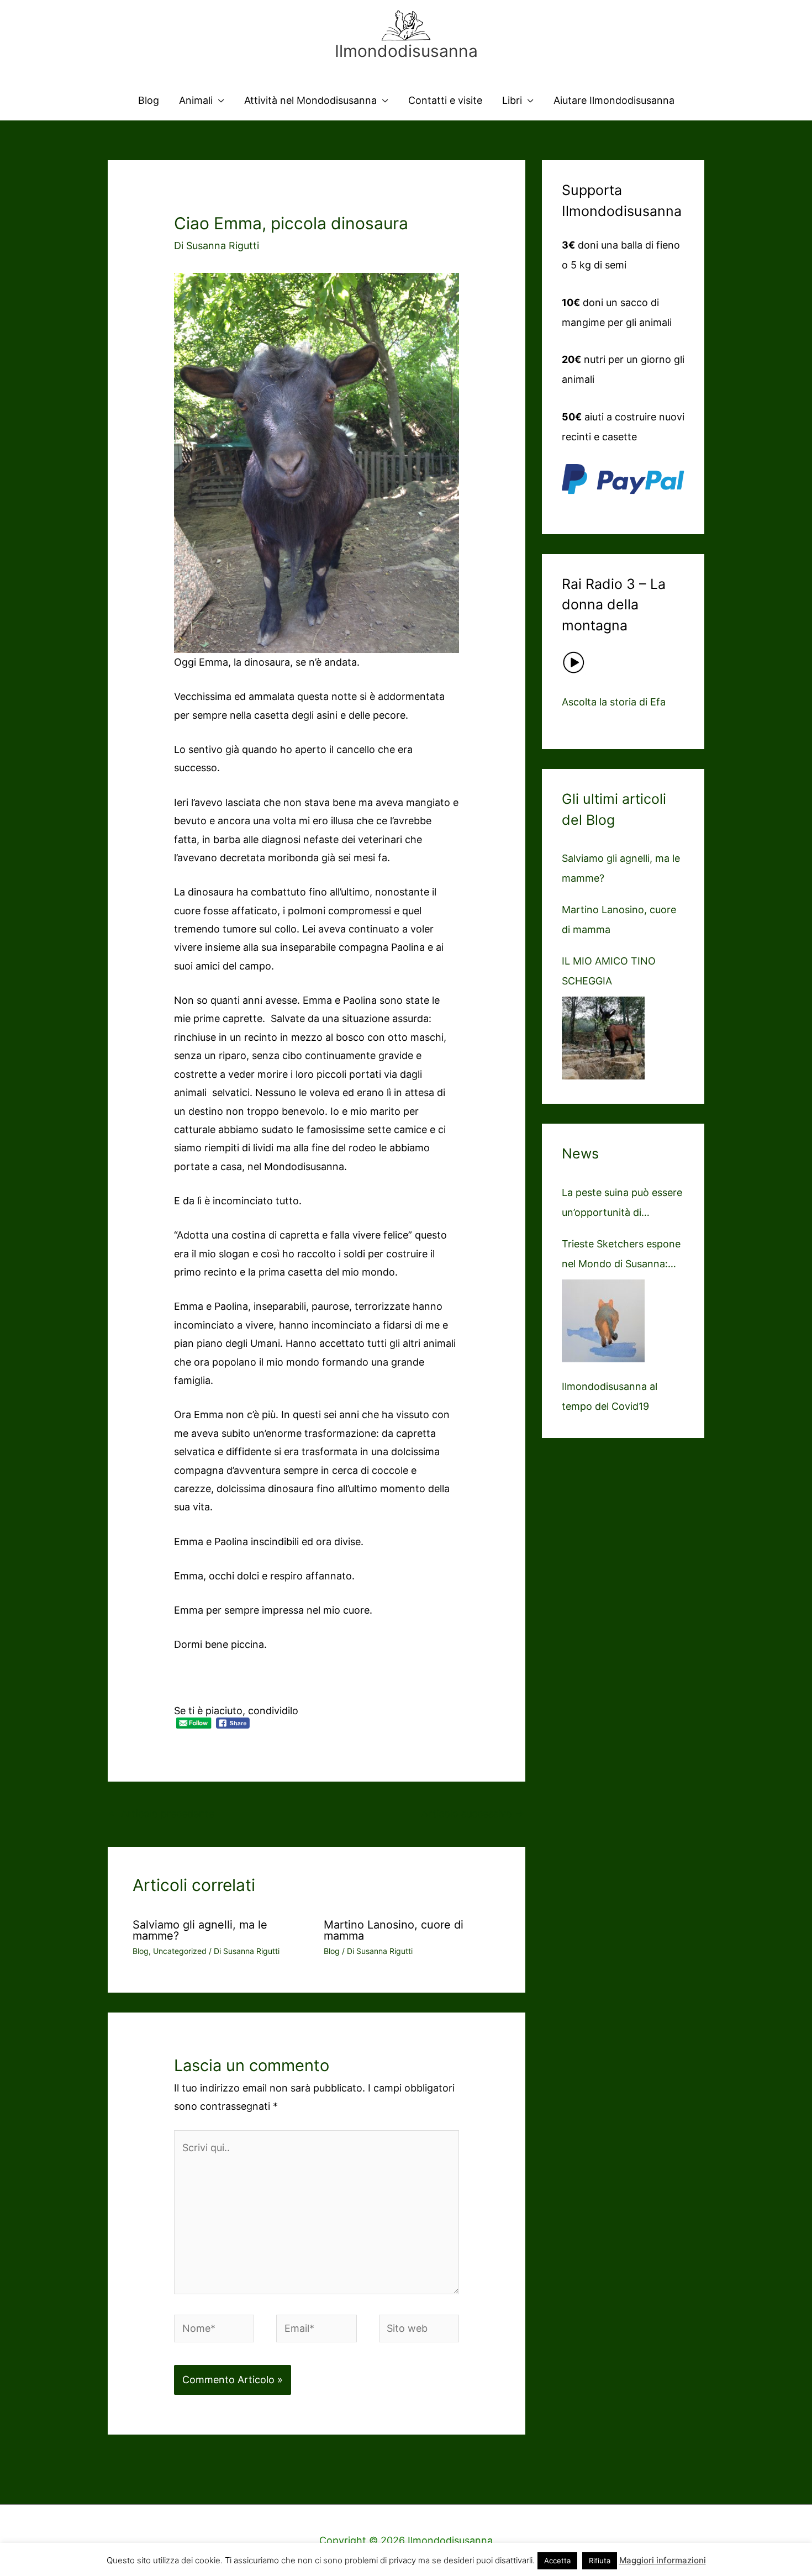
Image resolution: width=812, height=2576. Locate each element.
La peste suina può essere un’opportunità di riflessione (622, 1205)
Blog (149, 100)
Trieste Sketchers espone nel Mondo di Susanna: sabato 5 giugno (621, 1256)
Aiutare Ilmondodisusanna (614, 100)
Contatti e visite (445, 100)
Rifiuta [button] (600, 2561)
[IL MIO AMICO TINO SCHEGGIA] (603, 1038)
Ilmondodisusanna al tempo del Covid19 (610, 1396)
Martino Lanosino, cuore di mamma (394, 1930)
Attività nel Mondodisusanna (310, 100)
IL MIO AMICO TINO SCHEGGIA (609, 971)
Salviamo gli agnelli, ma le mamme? (200, 1930)
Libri (512, 100)
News (580, 1153)
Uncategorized (180, 1951)
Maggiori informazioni (663, 2560)
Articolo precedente (162, 1813)
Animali (196, 100)
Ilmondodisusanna (406, 51)
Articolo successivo (473, 1813)
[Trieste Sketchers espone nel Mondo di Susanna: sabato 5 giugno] (603, 1321)
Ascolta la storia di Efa (614, 702)
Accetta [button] (557, 2561)
